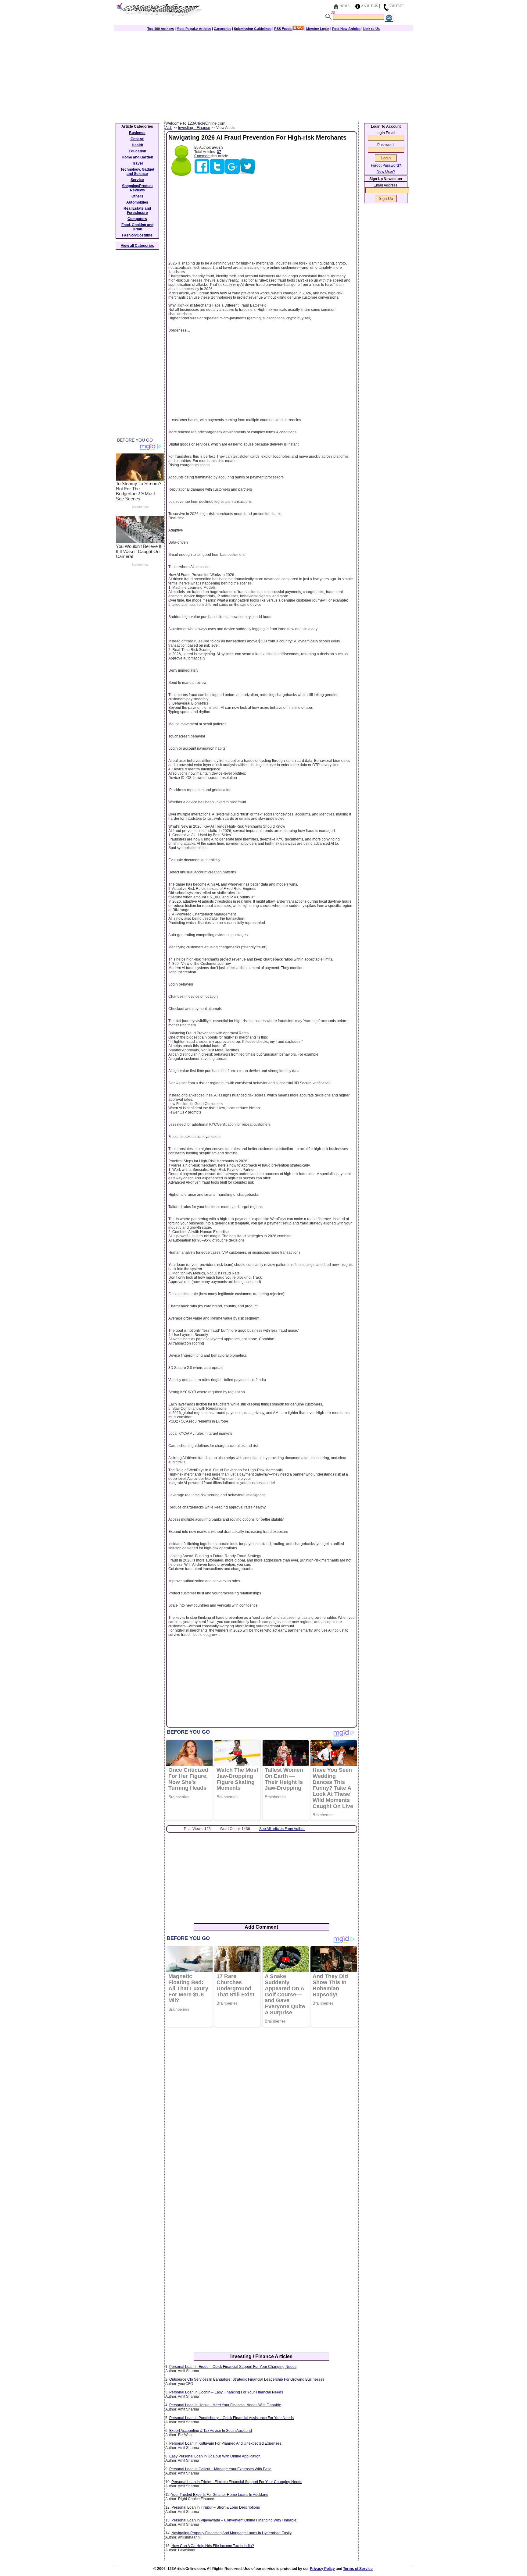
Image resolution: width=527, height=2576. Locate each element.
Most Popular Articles (194, 29)
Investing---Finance (194, 128)
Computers (137, 219)
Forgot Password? (386, 165)
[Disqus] (262, 2110)
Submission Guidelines (253, 29)
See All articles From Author (282, 1829)
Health (137, 145)
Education (137, 151)
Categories (222, 29)
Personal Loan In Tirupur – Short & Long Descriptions (216, 2507)
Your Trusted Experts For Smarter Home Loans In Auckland (220, 2495)
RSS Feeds (283, 29)
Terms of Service (358, 2569)
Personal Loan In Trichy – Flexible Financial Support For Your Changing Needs (237, 2482)
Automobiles (137, 202)
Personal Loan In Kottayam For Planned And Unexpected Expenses (225, 2443)
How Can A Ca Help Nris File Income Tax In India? (213, 2546)
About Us (369, 6)
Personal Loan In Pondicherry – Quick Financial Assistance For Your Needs (231, 2418)
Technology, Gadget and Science (137, 172)
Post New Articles (346, 29)
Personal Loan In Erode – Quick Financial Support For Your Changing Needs (233, 2367)
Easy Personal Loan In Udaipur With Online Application (215, 2456)
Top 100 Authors (161, 29)
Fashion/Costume (137, 235)
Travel (137, 163)
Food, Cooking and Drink (137, 227)
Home (344, 6)
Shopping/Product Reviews (137, 188)
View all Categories (137, 246)
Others (137, 196)
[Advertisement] (263, 75)
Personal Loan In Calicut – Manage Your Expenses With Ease (220, 2469)
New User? (386, 172)
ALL (169, 128)
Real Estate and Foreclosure (137, 211)
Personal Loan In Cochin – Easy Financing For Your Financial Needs (226, 2392)
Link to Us (371, 29)
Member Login (318, 29)
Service (137, 180)
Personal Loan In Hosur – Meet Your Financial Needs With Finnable (225, 2405)
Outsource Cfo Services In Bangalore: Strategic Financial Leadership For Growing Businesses (247, 2379)
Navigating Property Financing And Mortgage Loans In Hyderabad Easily (231, 2533)
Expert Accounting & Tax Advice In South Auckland (211, 2431)
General (137, 139)
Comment (202, 156)
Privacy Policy (322, 2569)
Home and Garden (137, 157)
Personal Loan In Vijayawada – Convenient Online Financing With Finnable (234, 2520)
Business (137, 133)
